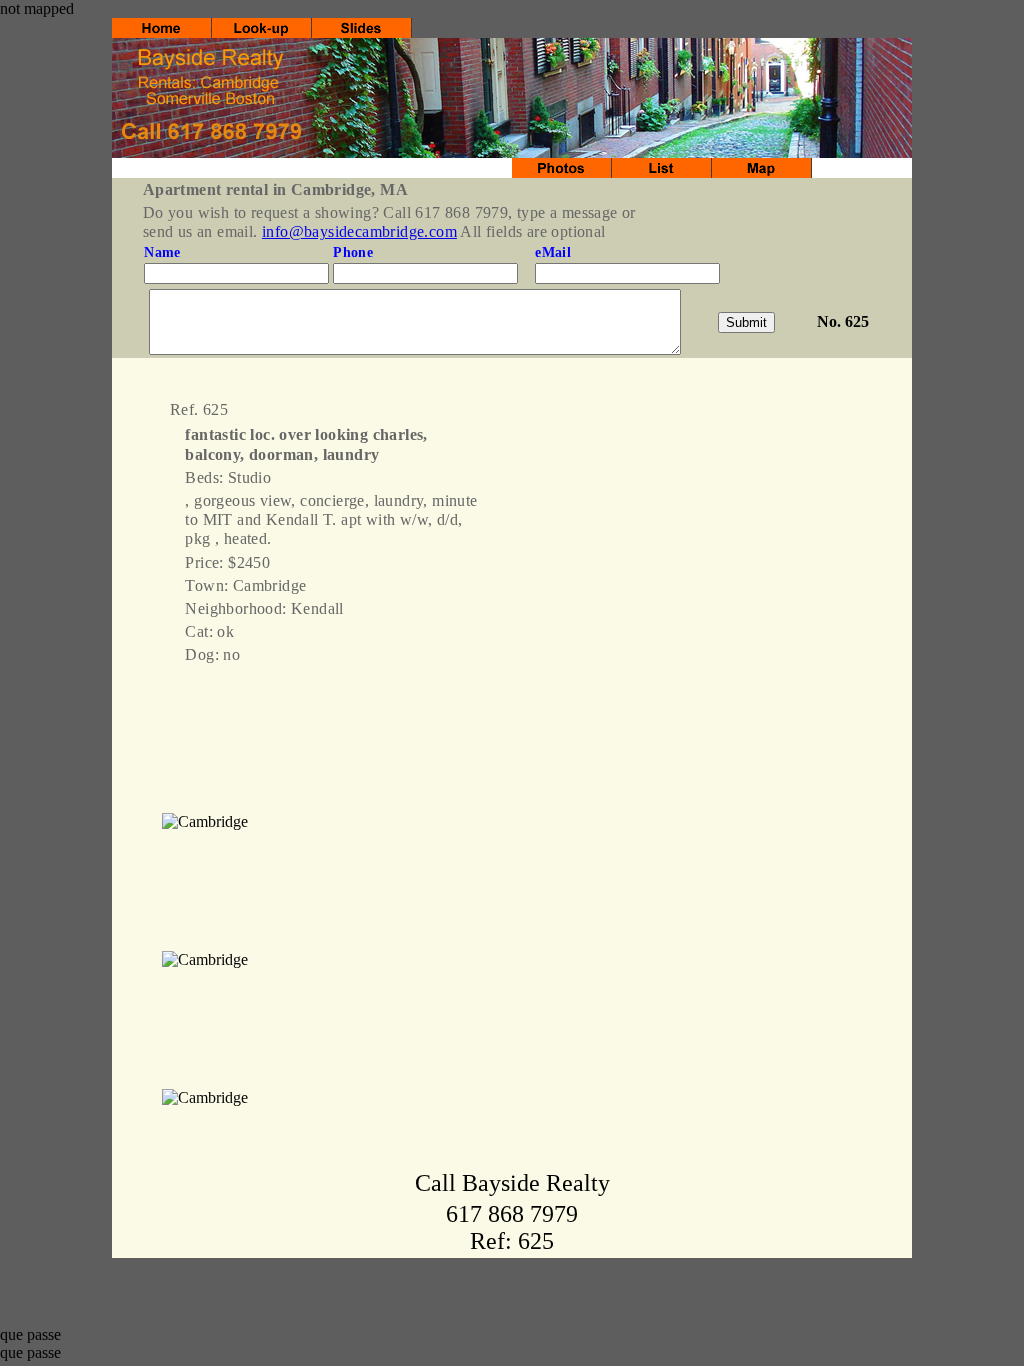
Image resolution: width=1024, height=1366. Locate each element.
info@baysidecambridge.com (359, 231)
